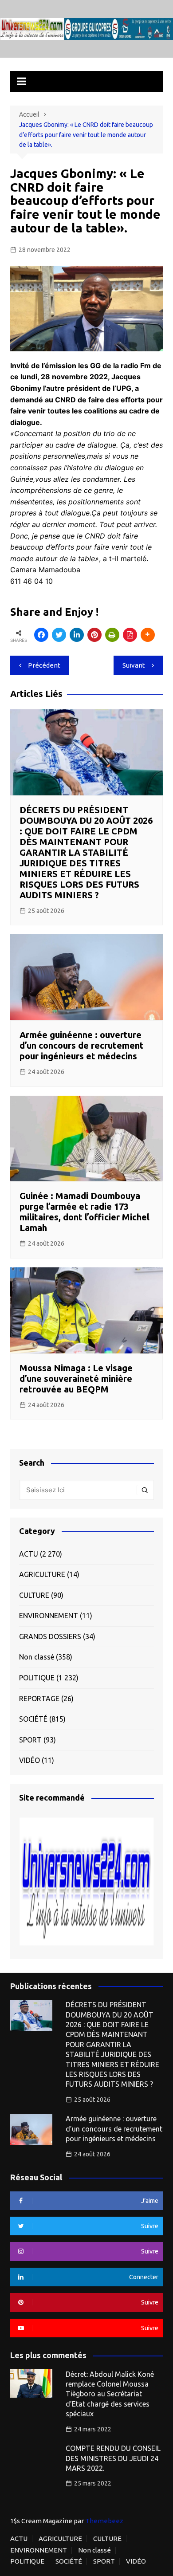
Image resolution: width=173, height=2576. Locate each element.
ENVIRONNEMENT (49, 1616)
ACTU (29, 1554)
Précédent (44, 665)
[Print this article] (112, 635)
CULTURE (34, 1595)
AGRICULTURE (42, 1574)
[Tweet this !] (59, 635)
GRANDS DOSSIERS (50, 1636)
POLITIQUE (37, 1678)
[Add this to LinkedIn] (77, 635)
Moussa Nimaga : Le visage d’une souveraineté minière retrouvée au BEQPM (76, 1378)
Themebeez (104, 2521)
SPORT (30, 1740)
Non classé (37, 1657)
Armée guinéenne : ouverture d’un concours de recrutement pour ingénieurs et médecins (82, 1045)
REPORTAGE (39, 1699)
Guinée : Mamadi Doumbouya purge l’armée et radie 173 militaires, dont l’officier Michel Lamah (85, 1212)
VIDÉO (29, 1760)
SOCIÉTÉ (33, 1719)
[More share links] (148, 635)
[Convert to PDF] (130, 635)
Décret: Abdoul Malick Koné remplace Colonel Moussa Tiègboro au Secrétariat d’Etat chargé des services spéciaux (110, 2394)
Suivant (134, 665)
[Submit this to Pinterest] (94, 635)
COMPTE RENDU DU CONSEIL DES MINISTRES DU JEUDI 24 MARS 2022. (113, 2458)
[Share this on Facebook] (41, 635)
